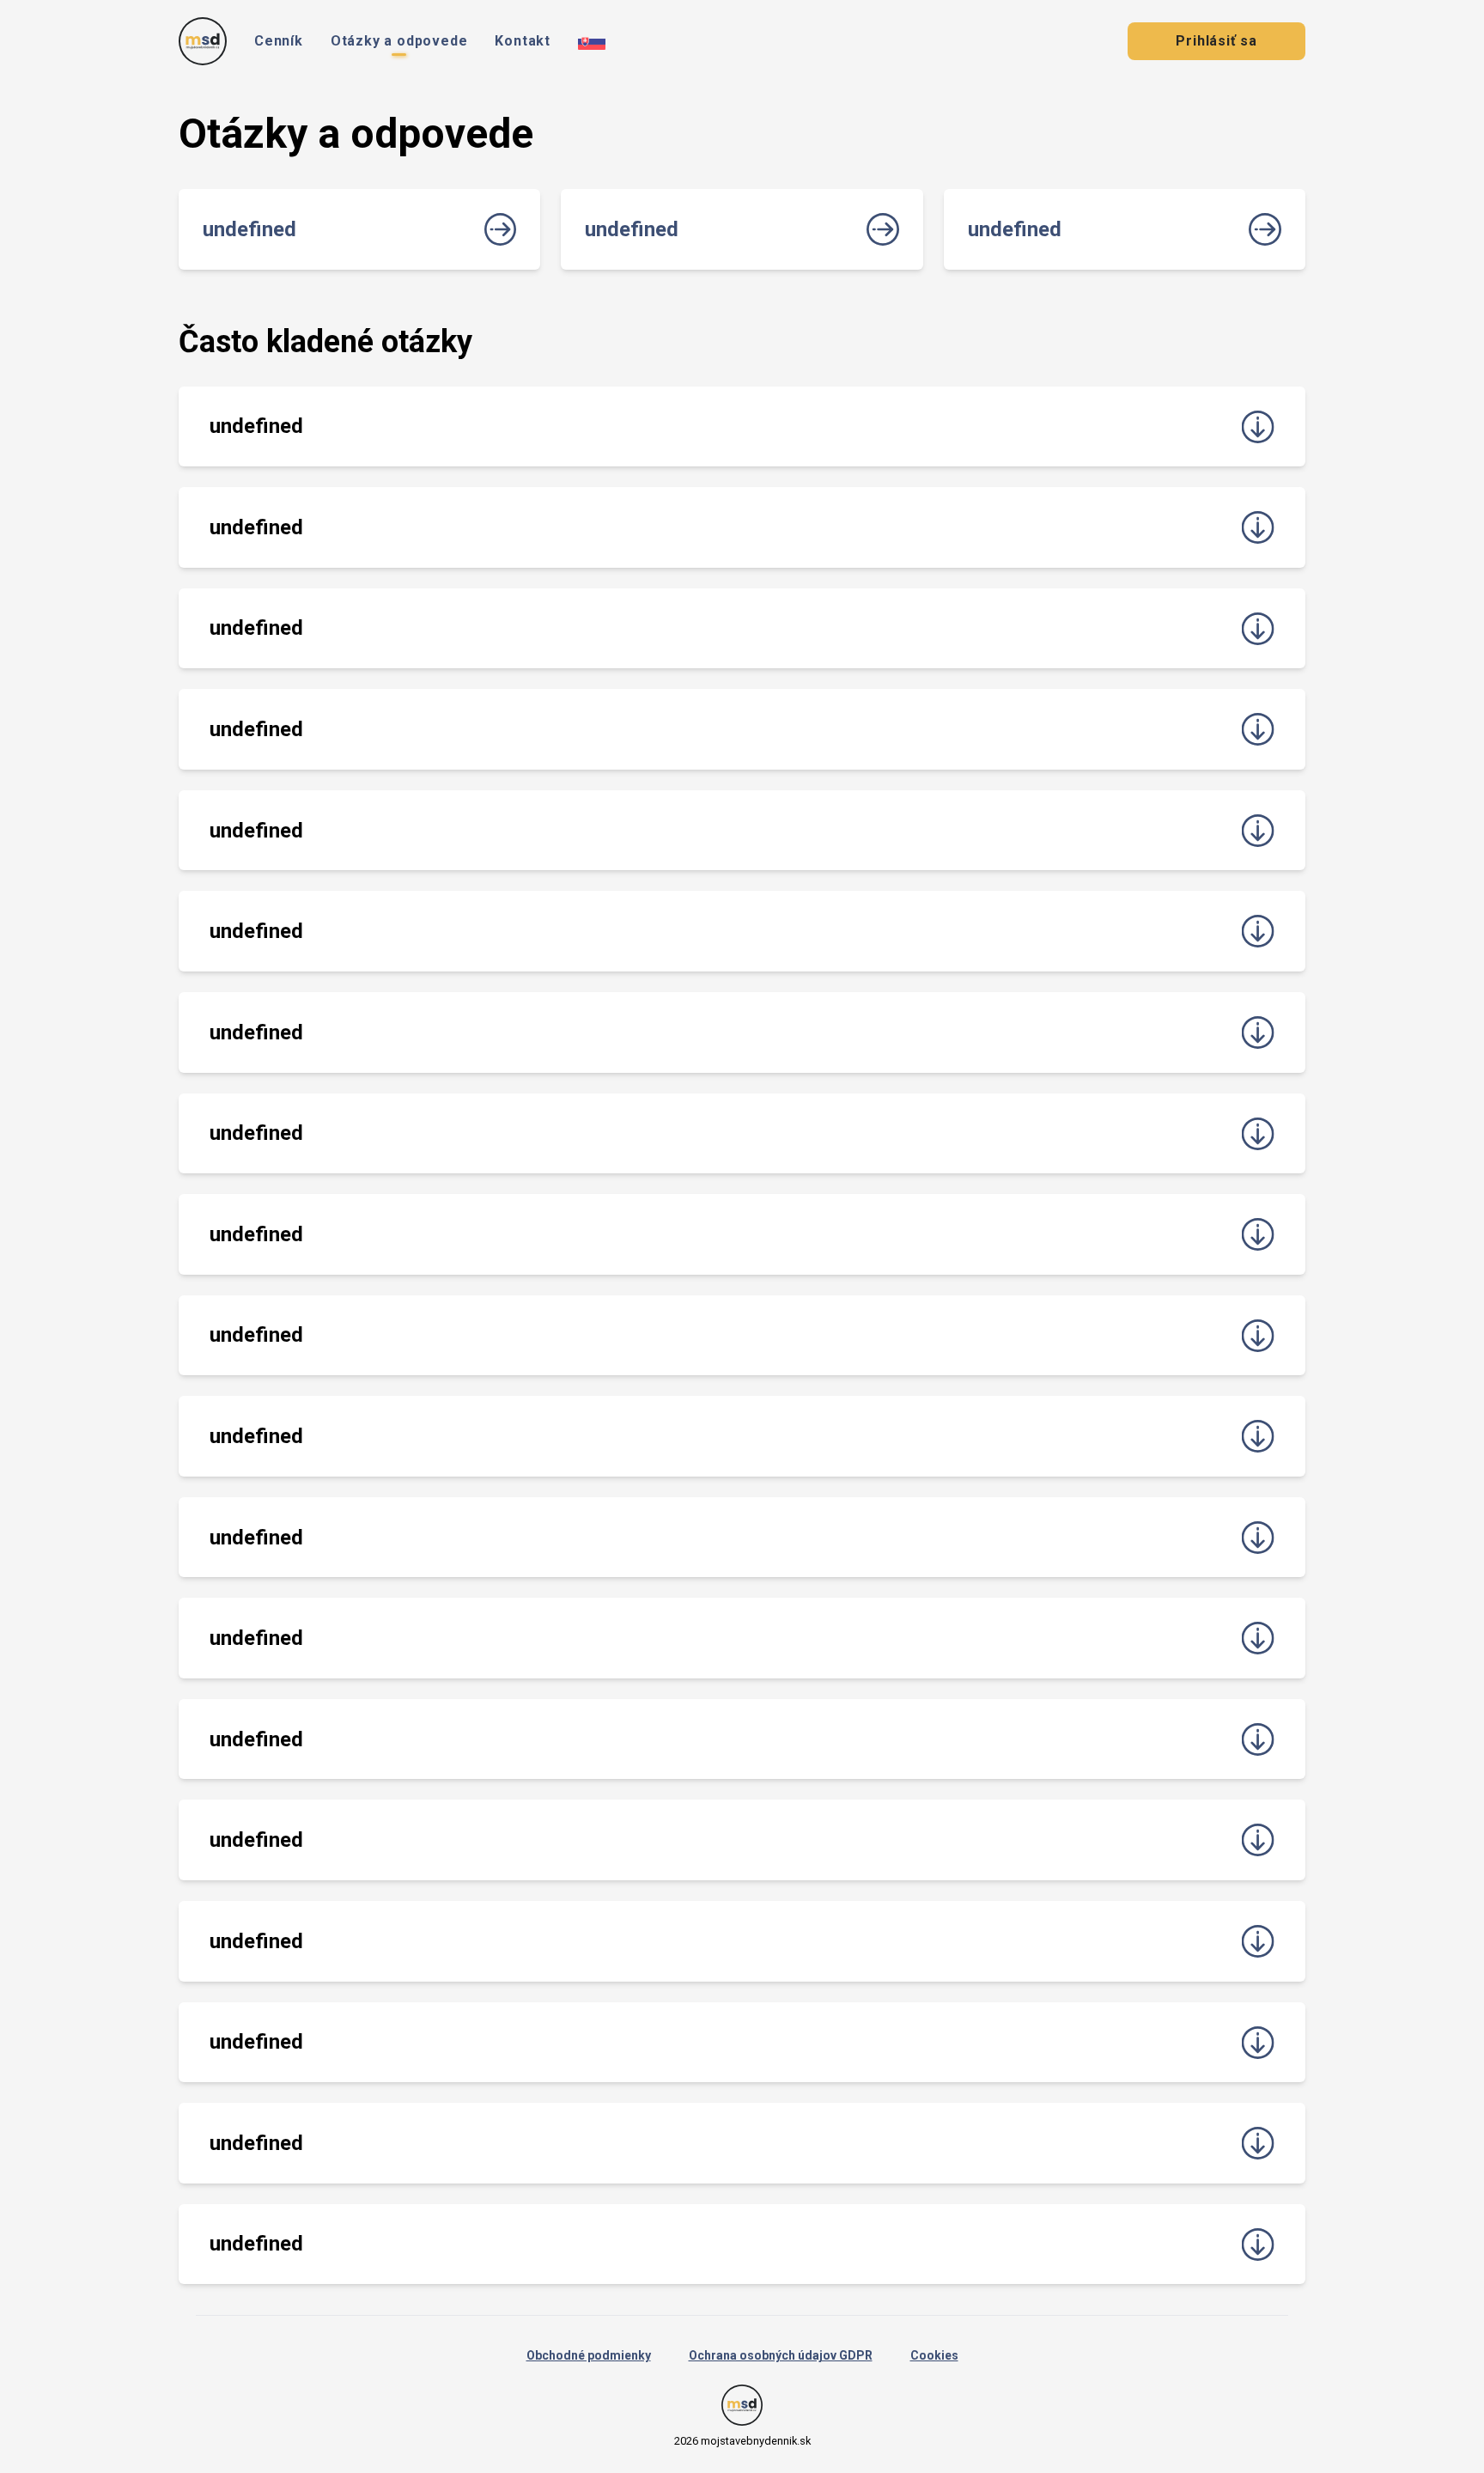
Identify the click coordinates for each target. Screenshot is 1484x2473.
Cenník (279, 41)
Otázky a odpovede (399, 41)
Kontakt (523, 41)
